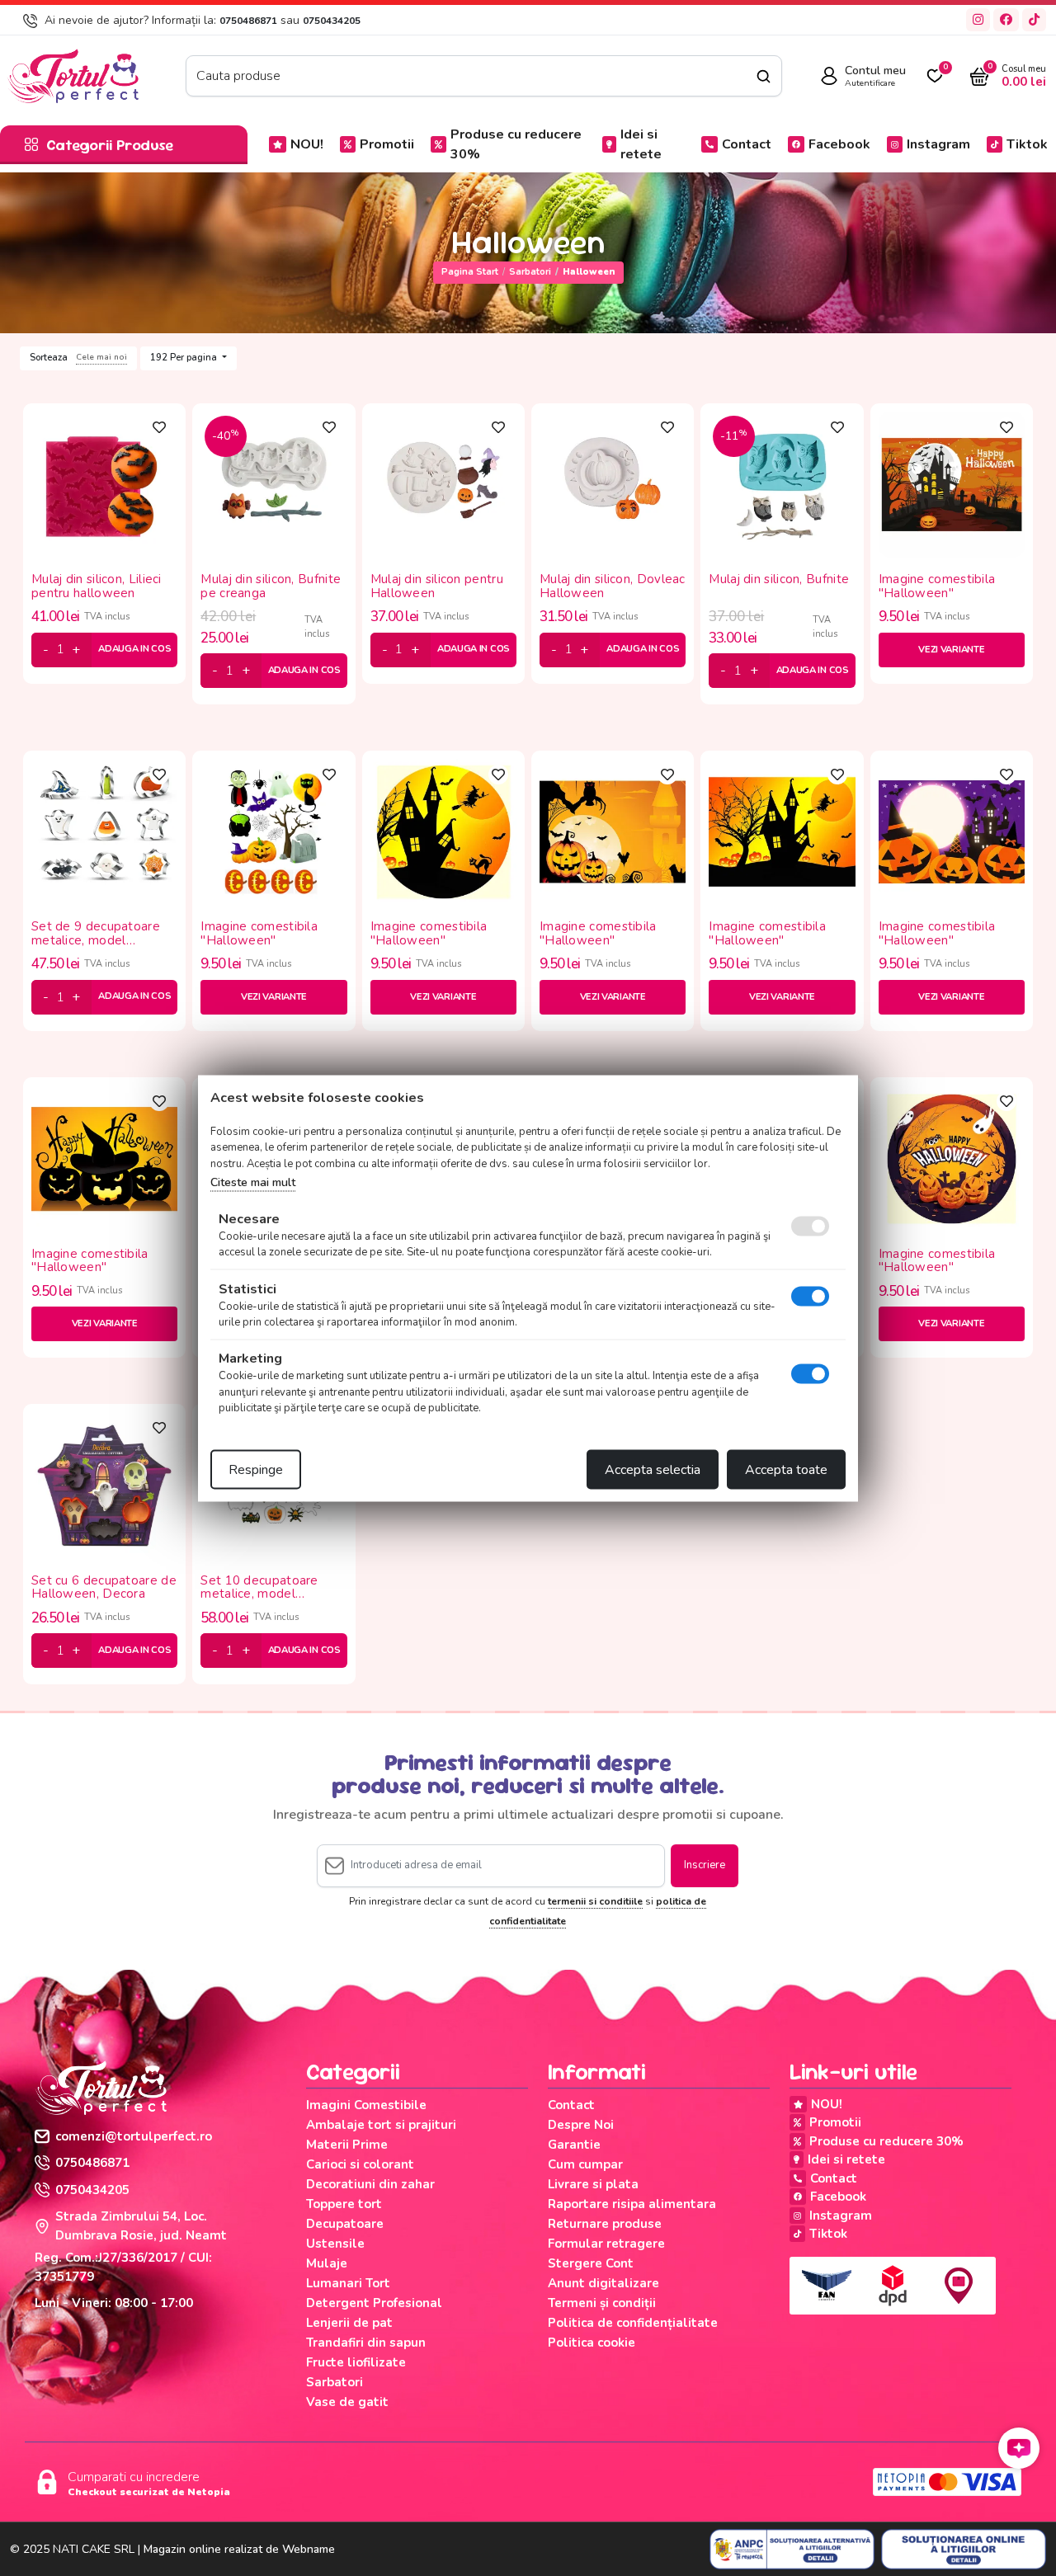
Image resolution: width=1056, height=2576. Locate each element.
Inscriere (705, 1865)
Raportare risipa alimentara (632, 2204)
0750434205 (332, 21)
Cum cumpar (585, 2164)
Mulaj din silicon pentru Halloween (437, 586)
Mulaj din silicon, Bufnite (779, 580)
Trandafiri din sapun (366, 2343)
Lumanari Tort (348, 2283)
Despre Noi (581, 2125)
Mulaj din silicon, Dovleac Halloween (613, 586)
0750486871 (248, 21)
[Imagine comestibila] (952, 483)
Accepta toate (786, 1469)
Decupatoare (345, 2224)
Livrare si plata (593, 2184)
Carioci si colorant (360, 2164)
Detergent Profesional (374, 2303)
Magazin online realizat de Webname (239, 2549)
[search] (764, 76)
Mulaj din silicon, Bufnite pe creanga (271, 586)
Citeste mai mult (253, 1182)
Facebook (839, 144)
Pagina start (470, 272)
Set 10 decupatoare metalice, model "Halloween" (259, 1587)
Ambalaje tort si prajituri (381, 2125)
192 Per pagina (185, 358)
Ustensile (335, 2244)
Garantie (574, 2145)
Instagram (938, 144)
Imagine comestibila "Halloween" (937, 586)
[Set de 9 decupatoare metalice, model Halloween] (104, 831)
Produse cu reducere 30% (516, 144)
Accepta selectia (653, 1469)
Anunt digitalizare (603, 2283)
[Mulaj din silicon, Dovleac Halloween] (613, 483)
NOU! (307, 144)
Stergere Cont (591, 2263)
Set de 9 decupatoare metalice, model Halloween (96, 933)
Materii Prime (347, 2145)
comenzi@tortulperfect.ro (134, 2136)
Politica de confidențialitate (633, 2323)
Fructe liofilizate (356, 2362)
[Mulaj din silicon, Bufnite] (782, 483)
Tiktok (1027, 144)
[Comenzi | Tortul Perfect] (73, 75)
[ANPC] (792, 2550)
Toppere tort (344, 2204)
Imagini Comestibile (366, 2105)
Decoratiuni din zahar (370, 2184)
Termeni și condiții (602, 2303)
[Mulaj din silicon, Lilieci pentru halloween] (104, 483)
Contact (747, 144)
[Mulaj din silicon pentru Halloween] (443, 483)
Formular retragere (606, 2244)
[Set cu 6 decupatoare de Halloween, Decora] (104, 1485)
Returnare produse (605, 2224)
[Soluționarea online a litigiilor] (964, 2550)
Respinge (256, 1469)
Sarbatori (530, 272)
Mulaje (327, 2263)
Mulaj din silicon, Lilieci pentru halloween (97, 586)
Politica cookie (592, 2343)
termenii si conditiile (595, 1901)
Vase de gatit (347, 2402)
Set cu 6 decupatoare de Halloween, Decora (104, 1587)
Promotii (387, 144)
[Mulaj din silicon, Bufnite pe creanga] (273, 483)
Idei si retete (641, 144)
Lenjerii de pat (349, 2323)
